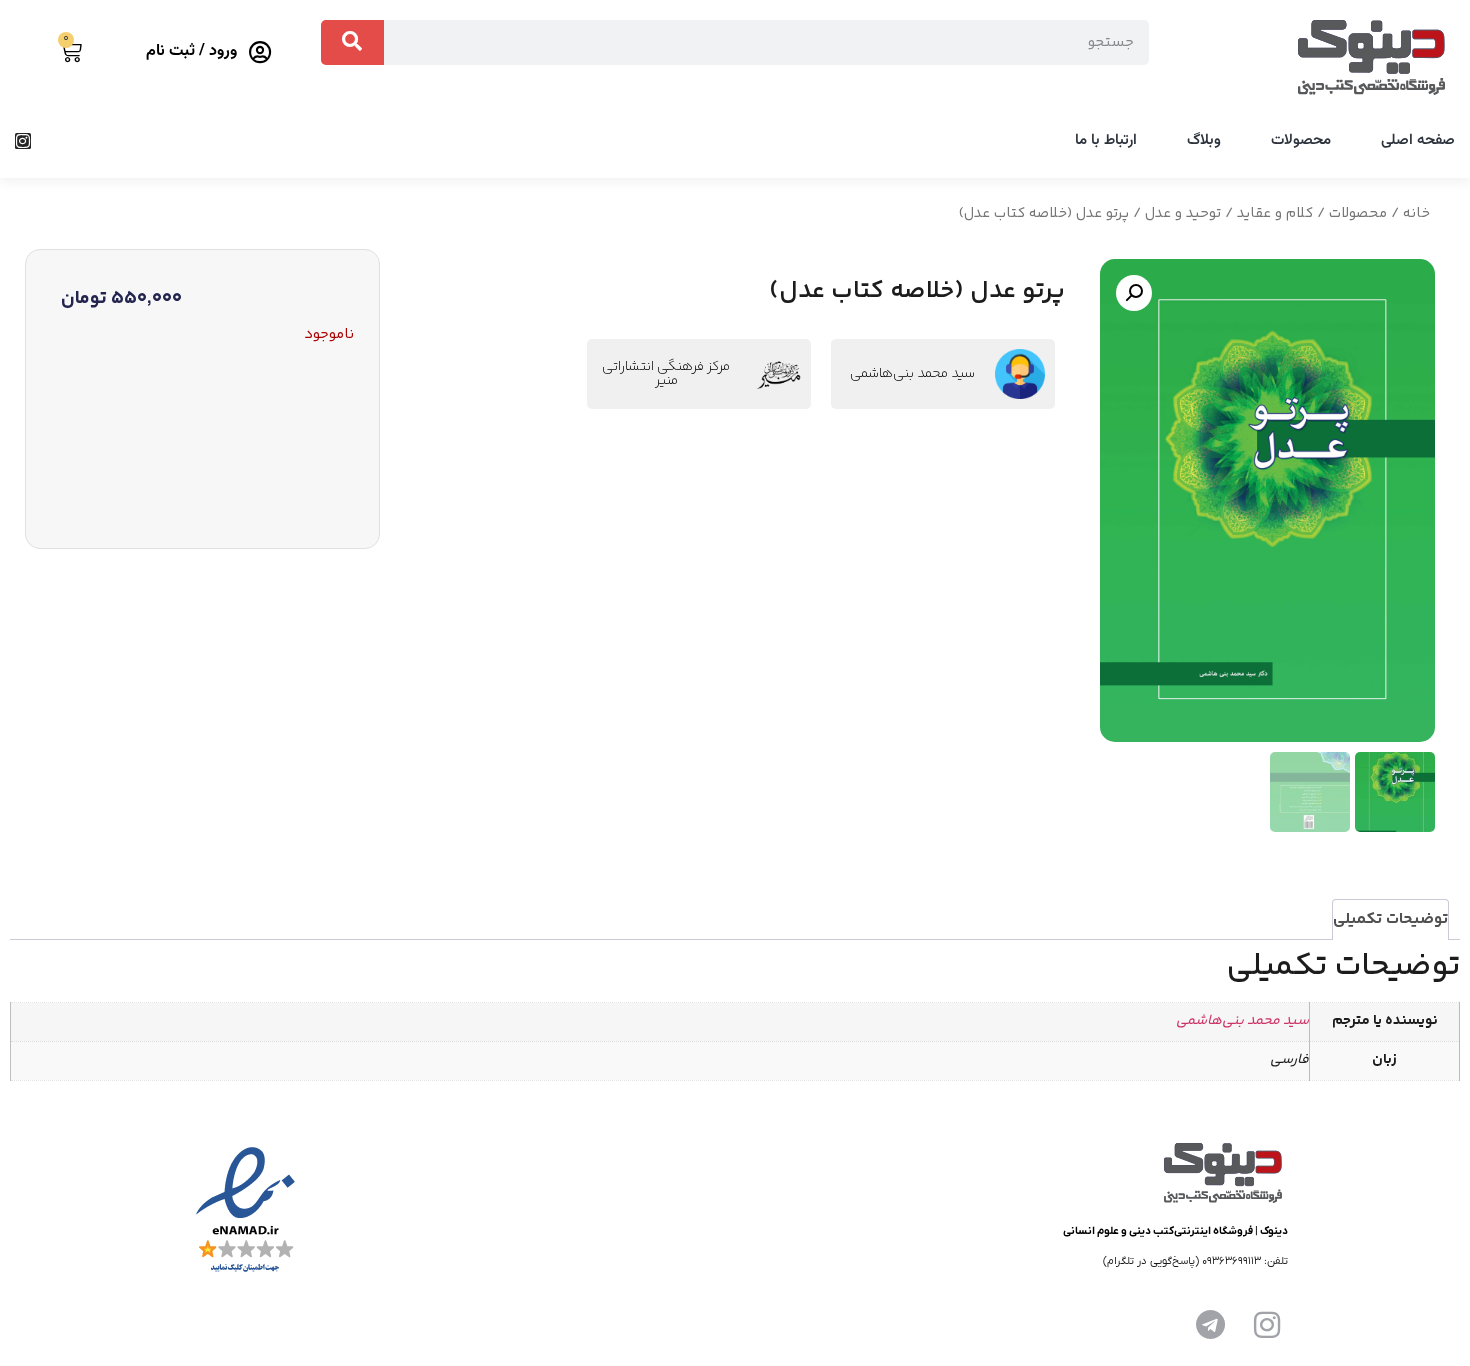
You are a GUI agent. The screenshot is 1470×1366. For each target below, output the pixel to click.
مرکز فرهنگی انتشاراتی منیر (666, 374)
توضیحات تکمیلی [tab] (1390, 919)
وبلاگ (1204, 140)
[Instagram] (23, 141)
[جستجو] (352, 42)
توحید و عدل (1183, 213)
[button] (1134, 293)
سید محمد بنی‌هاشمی (912, 374)
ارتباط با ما (1106, 140)
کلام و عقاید (1275, 213)
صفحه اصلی (1418, 140)
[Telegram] (1211, 1325)
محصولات (1301, 140)
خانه (1416, 213)
